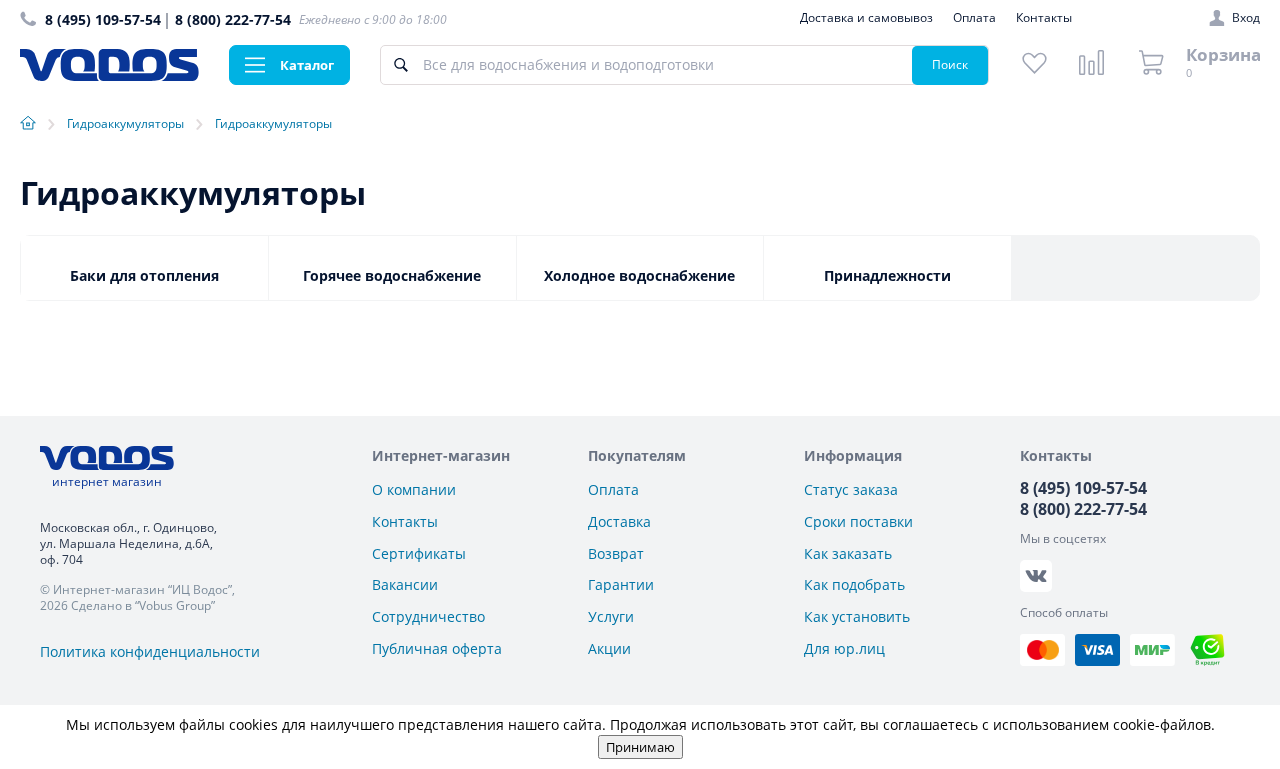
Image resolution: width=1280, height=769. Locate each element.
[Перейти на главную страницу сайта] (109, 75)
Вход (1246, 18)
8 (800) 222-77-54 (233, 19)
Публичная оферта (437, 648)
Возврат (616, 553)
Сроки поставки (858, 521)
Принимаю (640, 747)
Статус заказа (851, 489)
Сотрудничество (428, 616)
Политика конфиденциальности (150, 651)
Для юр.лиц (844, 648)
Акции (609, 648)
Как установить (857, 616)
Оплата (974, 17)
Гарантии (621, 584)
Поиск (950, 64)
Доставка (619, 521)
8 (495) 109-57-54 (103, 19)
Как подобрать (854, 584)
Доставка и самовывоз (866, 17)
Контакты (1044, 17)
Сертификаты (419, 553)
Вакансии (405, 584)
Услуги (611, 616)
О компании (414, 489)
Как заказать (848, 553)
